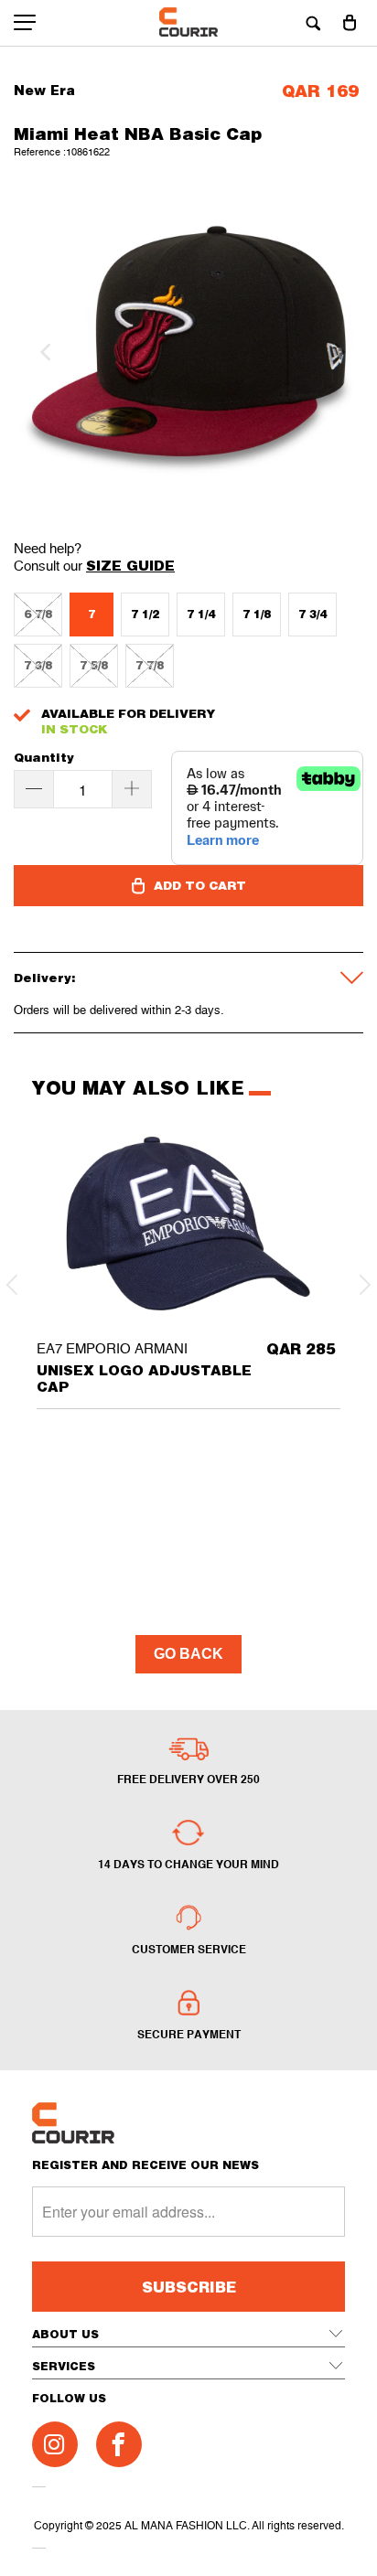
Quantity (44, 758)
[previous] (43, 352)
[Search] (313, 23)
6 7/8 (38, 614)
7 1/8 (257, 614)
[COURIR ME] (189, 23)
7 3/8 (38, 665)
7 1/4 (201, 614)
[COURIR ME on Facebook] (119, 2444)
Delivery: (45, 978)
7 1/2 (145, 614)
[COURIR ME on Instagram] (55, 2444)
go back (188, 1654)
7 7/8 (150, 665)
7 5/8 (94, 665)
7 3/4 (312, 614)
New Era (44, 90)
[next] (334, 352)
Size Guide (130, 565)
